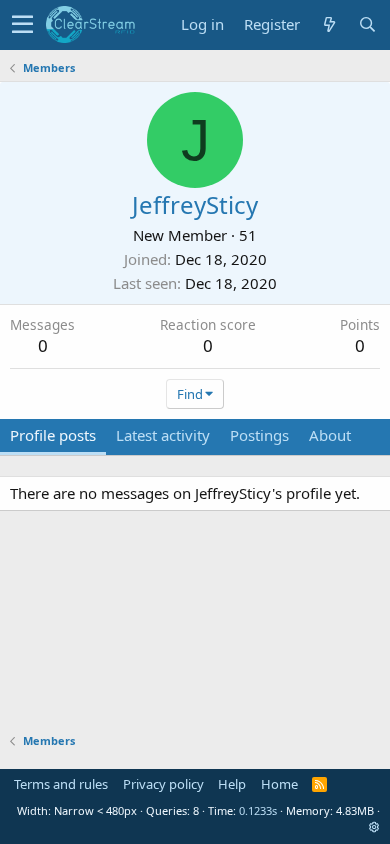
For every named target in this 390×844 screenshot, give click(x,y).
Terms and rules (61, 784)
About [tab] (330, 435)
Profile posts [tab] (53, 435)
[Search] (367, 24)
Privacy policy (163, 784)
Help (232, 784)
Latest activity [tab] (163, 435)
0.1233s (258, 810)
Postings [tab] (259, 435)
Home (279, 784)
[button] (22, 25)
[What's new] (329, 24)
